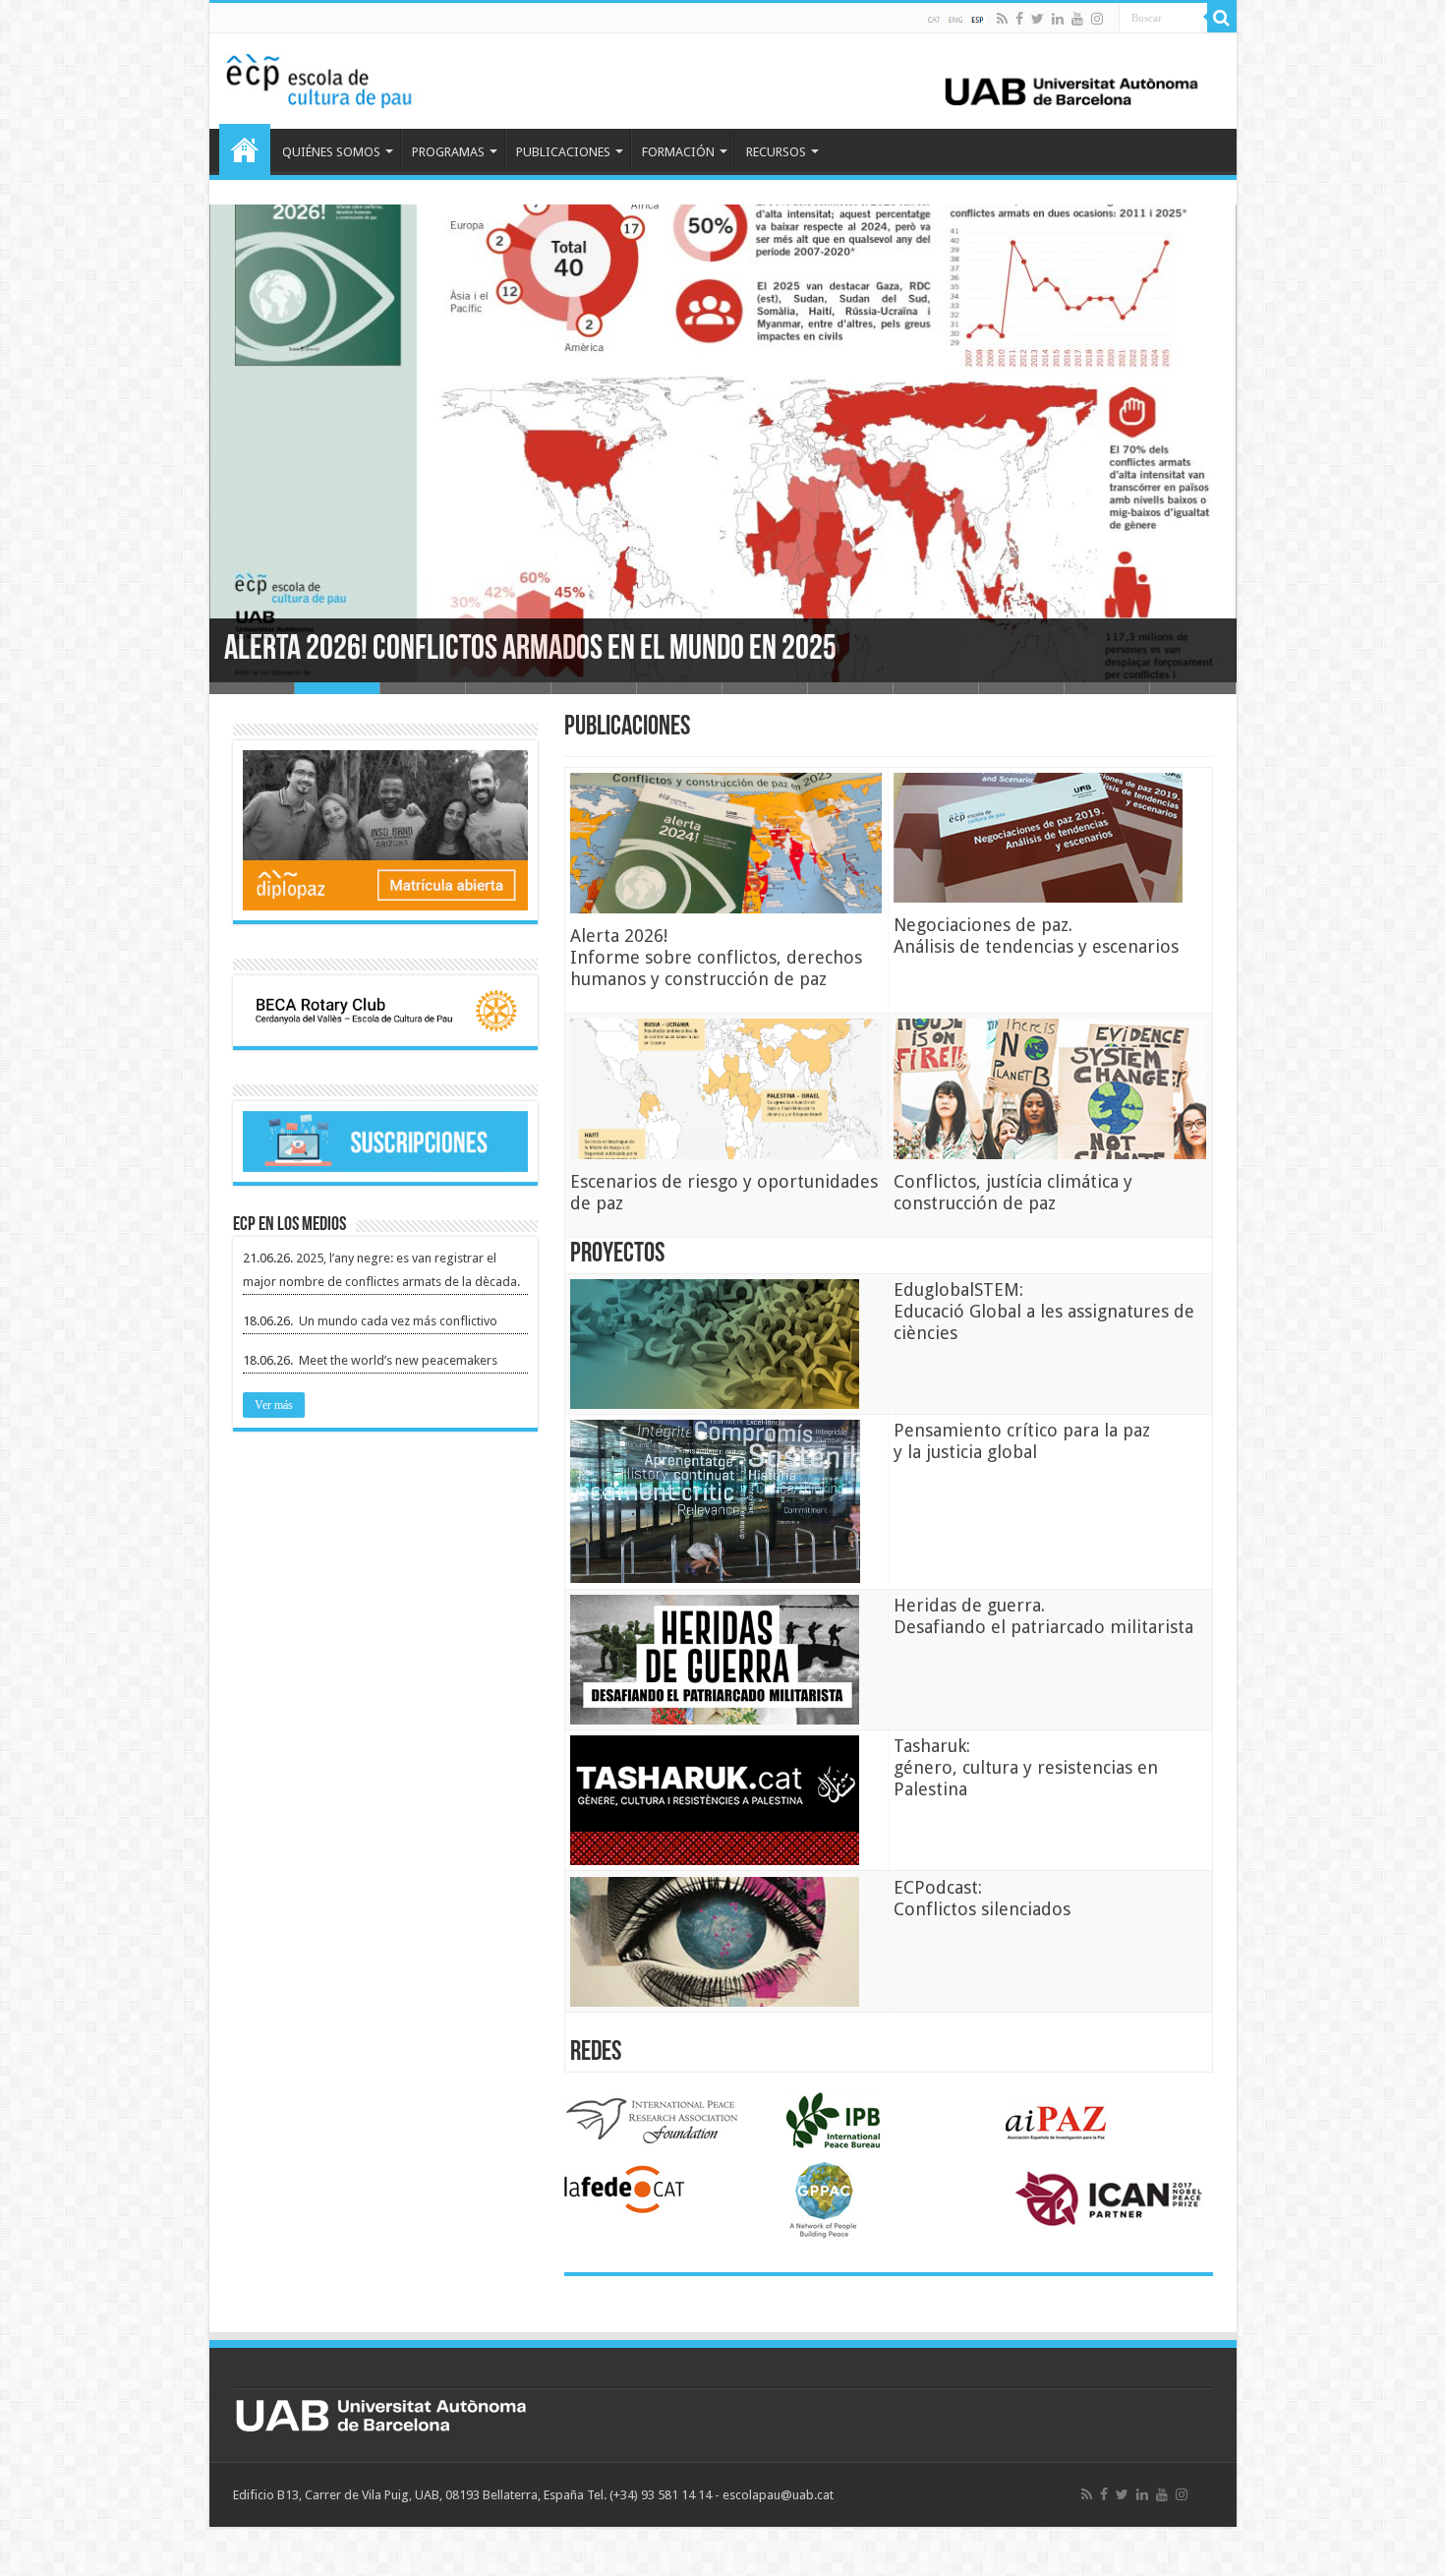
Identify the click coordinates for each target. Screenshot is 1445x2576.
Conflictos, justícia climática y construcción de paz (1013, 1192)
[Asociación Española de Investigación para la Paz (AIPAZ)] (1056, 2121)
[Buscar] (1222, 18)
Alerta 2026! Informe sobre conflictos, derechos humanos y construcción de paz (716, 957)
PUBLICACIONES (563, 152)
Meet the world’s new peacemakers (398, 1360)
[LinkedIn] (1058, 19)
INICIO (245, 149)
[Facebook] (1019, 19)
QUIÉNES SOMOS (331, 152)
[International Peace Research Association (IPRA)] (652, 2121)
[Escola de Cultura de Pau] (723, 78)
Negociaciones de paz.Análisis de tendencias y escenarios (1036, 936)
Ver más (274, 1405)
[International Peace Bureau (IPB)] (834, 2121)
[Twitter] (1038, 19)
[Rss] (1002, 19)
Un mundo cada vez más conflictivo (398, 1321)
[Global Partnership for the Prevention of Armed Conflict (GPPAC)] (823, 2201)
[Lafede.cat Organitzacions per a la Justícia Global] (625, 2191)
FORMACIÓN (678, 152)
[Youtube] (1077, 19)
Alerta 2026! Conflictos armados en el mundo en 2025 (530, 650)
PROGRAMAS (448, 152)
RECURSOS (776, 152)
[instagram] (1097, 19)
